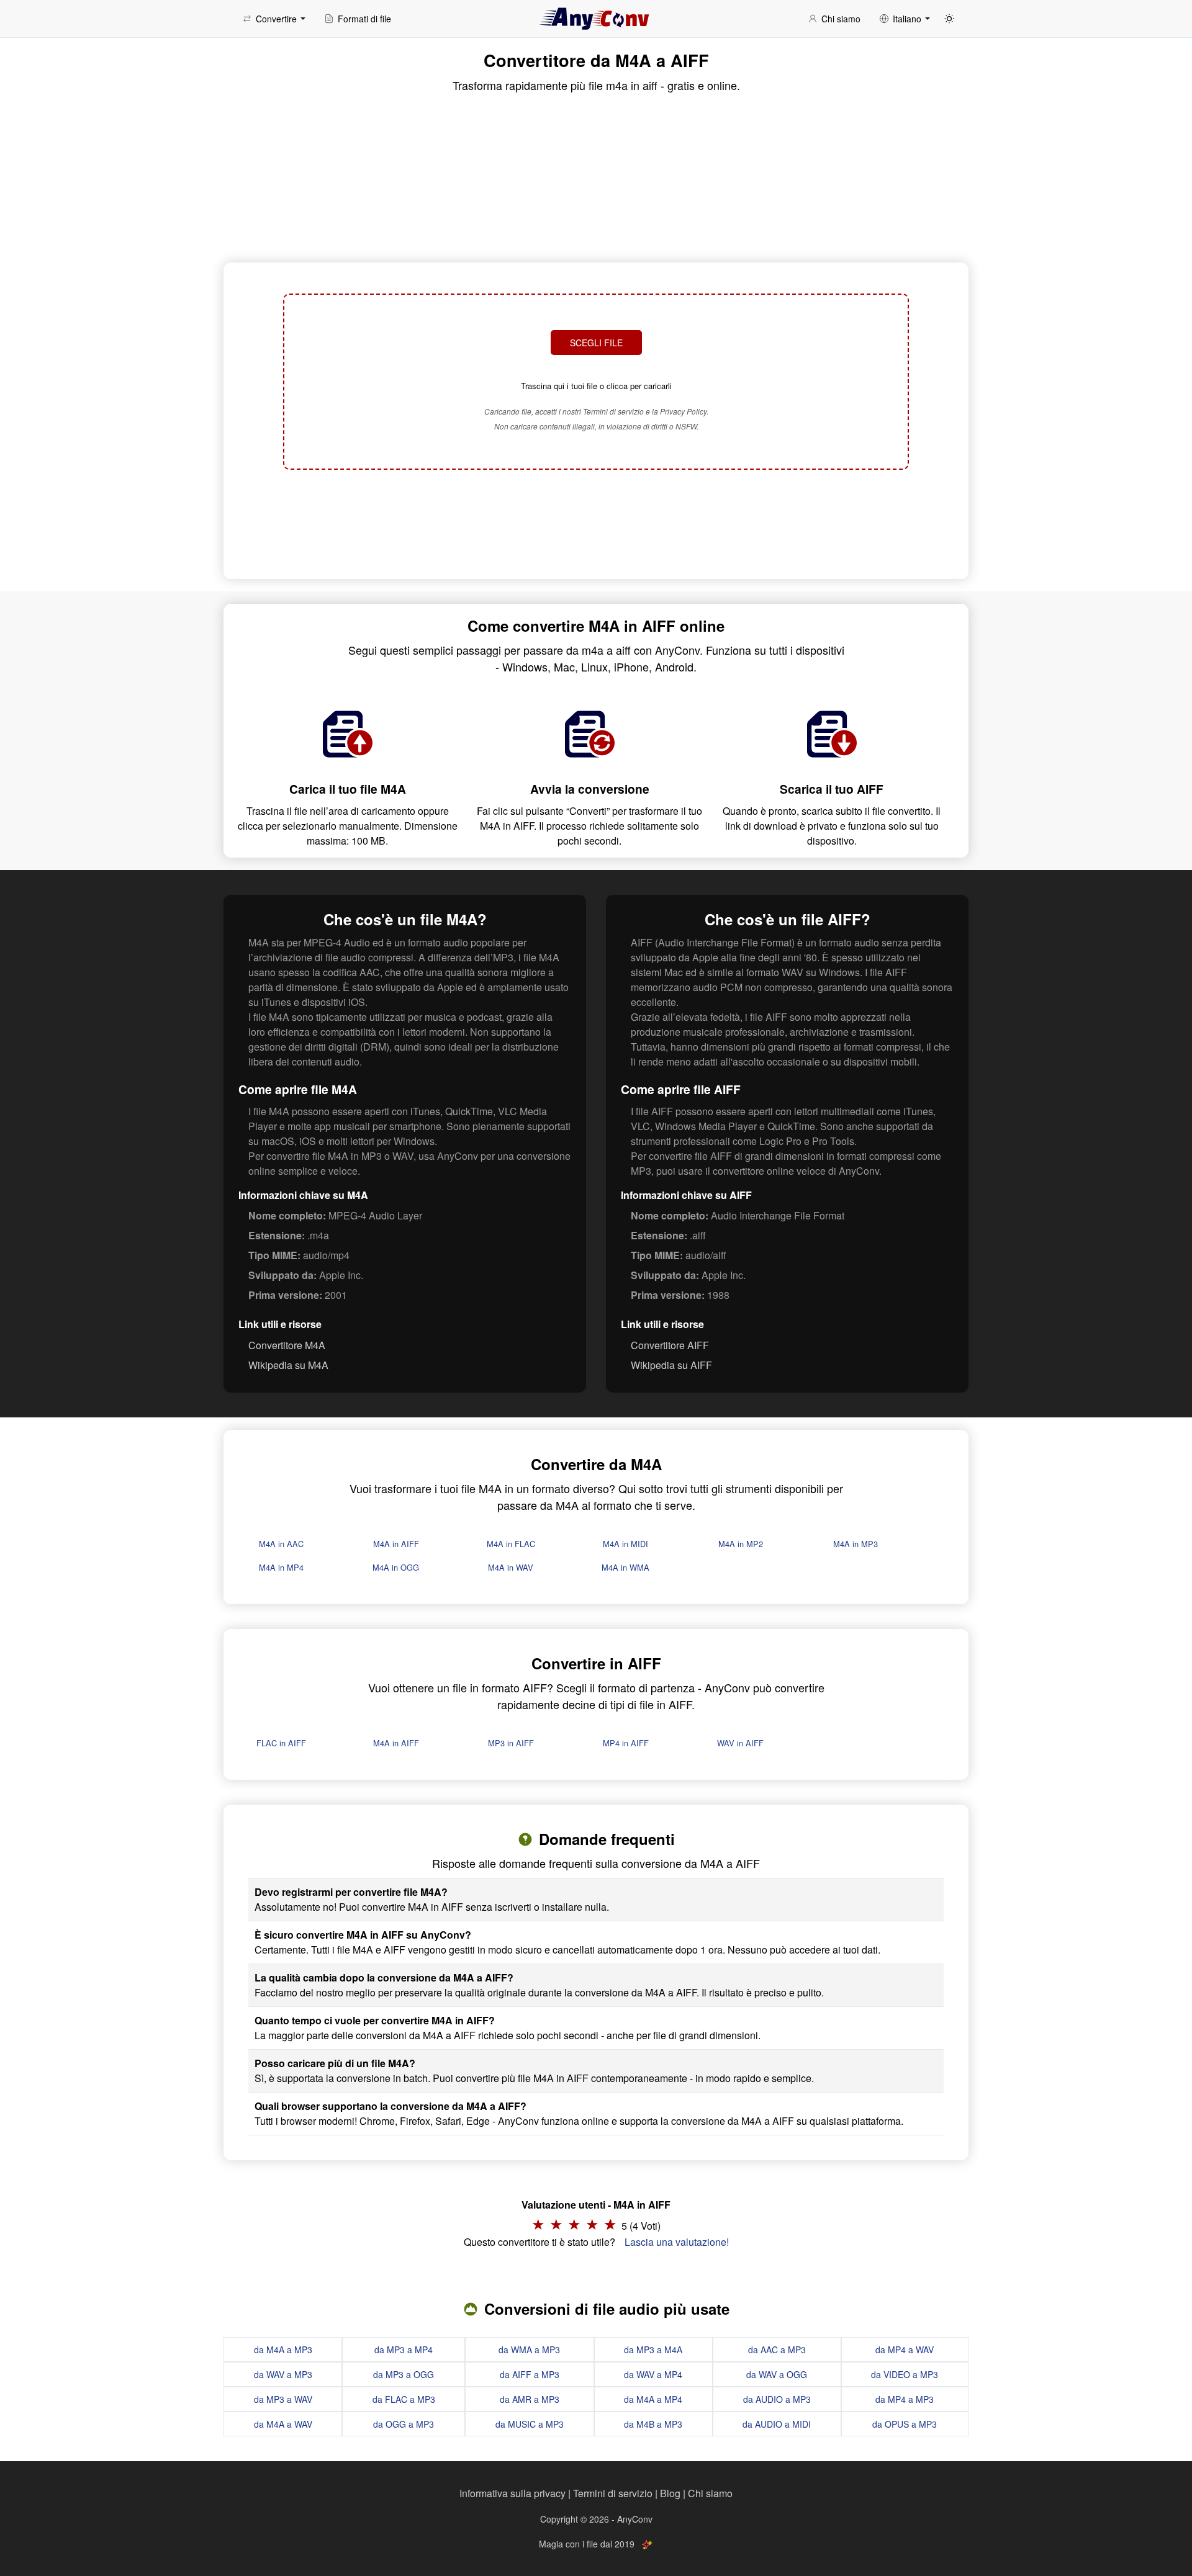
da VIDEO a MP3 (905, 2374)
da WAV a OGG (777, 2374)
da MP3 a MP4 (404, 2349)
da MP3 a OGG (404, 2374)
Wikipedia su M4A (288, 1365)
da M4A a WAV (283, 2424)
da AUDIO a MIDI (777, 2424)
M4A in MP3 (856, 1544)
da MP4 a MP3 (905, 2399)
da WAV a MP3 (283, 2374)
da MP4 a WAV (905, 2349)
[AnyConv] (596, 19)
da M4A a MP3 (283, 2349)
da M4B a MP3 (653, 2424)
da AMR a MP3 (530, 2399)
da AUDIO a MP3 (777, 2399)
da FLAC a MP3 (404, 2399)
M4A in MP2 (741, 1544)
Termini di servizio (613, 2493)
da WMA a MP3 (529, 2349)
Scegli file (596, 343)
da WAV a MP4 (653, 2374)
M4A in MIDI (625, 1544)
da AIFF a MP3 (530, 2374)
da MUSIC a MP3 (530, 2424)
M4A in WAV (511, 1567)
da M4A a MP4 (653, 2399)
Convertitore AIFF (670, 1345)
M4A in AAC (281, 1544)
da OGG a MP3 (404, 2424)
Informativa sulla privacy (512, 2493)
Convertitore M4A (287, 1345)
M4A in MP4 (281, 1567)
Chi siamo (710, 2493)
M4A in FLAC (511, 1544)
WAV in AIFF (740, 1743)
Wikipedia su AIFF (671, 1365)
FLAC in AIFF (281, 1743)
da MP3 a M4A (653, 2349)
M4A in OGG (396, 1567)
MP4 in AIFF (626, 1743)
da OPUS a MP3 (905, 2424)
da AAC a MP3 (777, 2349)
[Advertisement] (596, 523)
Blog (670, 2493)
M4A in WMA (625, 1567)
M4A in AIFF (396, 1544)
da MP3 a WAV (283, 2399)
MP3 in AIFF (511, 1743)
